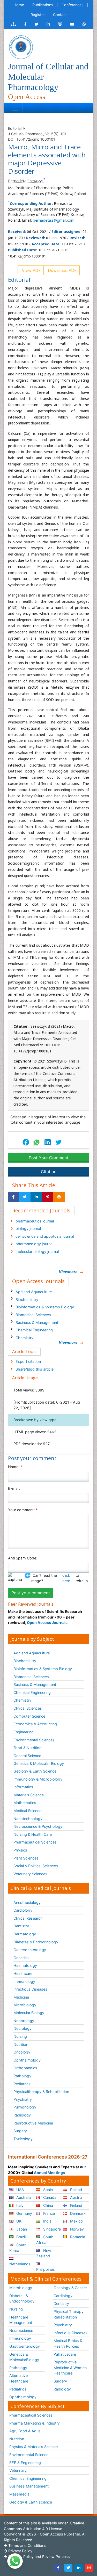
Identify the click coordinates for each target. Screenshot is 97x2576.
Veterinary (18, 2470)
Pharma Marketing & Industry (35, 2423)
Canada (49, 2197)
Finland (76, 2205)
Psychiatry (23, 2099)
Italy (19, 2205)
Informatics (23, 1787)
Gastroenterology (25, 2346)
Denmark (77, 2213)
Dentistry (21, 1926)
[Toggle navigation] (15, 108)
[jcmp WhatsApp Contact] (84, 24)
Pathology (22, 2076)
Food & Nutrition (27, 1748)
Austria (76, 2197)
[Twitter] (68, 2568)
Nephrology (24, 2021)
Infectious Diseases (30, 1989)
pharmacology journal (34, 1244)
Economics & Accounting (35, 1724)
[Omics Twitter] (36, 24)
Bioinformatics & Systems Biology (45, 1307)
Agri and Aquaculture (34, 1292)
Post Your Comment (48, 1158)
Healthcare (23, 1973)
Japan (21, 2229)
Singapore (51, 2229)
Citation (49, 1172)
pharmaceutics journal (35, 1221)
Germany (24, 2213)
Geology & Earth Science (35, 1771)
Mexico (76, 2221)
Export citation (28, 1361)
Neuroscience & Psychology (38, 1826)
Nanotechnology (28, 1819)
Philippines (46, 2269)
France (48, 2213)
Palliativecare (65, 2354)
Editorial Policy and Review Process (39, 2557)
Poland (76, 2190)
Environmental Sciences (34, 1740)
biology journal (28, 1229)
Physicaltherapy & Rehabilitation (41, 2092)
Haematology (25, 1965)
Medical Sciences (28, 1811)
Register (38, 15)
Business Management (29, 2486)
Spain (47, 2190)
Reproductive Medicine (33, 2123)
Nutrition (21, 2044)
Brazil (20, 2237)
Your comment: (23, 1510)
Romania (77, 2237)
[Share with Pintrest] (48, 1197)
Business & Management (37, 1322)
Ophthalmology (27, 2060)
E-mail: (14, 1488)
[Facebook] (58, 2568)
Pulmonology (25, 2107)
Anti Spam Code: (23, 1558)
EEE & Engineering (25, 2463)
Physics (20, 1850)
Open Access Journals (47, 1623)
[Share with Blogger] (59, 1197)
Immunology (24, 1981)
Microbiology (25, 2005)
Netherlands (20, 2264)
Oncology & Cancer (70, 2288)
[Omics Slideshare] (60, 24)
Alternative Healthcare (19, 2378)
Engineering (24, 1732)
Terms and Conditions (27, 2545)
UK (18, 2221)
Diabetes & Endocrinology (36, 1942)
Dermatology (25, 1934)
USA (20, 2190)
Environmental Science (29, 2455)
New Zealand (44, 2253)
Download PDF (62, 270)
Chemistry (24, 1338)
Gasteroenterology (30, 1950)
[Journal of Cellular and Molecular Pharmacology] (21, 47)
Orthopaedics (25, 2068)
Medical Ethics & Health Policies (68, 2343)
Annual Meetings (49, 2173)
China (48, 2205)
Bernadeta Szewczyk (26, 181)
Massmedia (19, 2494)
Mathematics (25, 1803)
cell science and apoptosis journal (45, 1236)
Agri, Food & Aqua (25, 2431)
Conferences (73, 5)
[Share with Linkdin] (36, 1197)
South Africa (45, 2240)
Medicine (21, 1997)
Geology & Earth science (31, 2502)
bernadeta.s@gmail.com (54, 220)
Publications (43, 5)
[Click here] (13, 24)
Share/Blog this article (35, 1369)
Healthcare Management (21, 2320)
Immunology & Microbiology (38, 1779)
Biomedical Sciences (33, 1315)
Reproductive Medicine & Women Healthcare (70, 2368)
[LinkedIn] (79, 2568)
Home (19, 5)
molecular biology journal (37, 1251)
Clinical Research (28, 1918)
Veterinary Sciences (30, 1874)
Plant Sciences (26, 1858)
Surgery (20, 2131)
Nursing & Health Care (33, 1834)
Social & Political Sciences (36, 1866)
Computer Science (29, 1716)
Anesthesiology (27, 1902)
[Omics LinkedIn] (48, 24)
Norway (76, 2229)
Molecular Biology (29, 2013)
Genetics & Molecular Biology (39, 1763)
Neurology (23, 2028)
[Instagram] (89, 2568)
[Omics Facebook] (25, 24)
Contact (60, 15)
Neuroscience (21, 2331)
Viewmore (68, 1272)
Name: (15, 1467)
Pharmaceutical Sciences (35, 1842)
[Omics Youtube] (72, 24)
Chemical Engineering (34, 1330)
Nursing (20, 2036)
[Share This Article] (36, 1142)
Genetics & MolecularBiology (24, 2357)
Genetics (21, 1958)
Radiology (22, 2115)
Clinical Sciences (28, 1708)
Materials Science (29, 1795)
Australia (23, 2197)
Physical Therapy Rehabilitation (69, 2314)
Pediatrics (22, 2084)
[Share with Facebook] (13, 1197)
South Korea (18, 2248)
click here (66, 1578)
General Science (27, 1756)
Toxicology (23, 2139)
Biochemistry (27, 1299)
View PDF (31, 270)
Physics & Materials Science (33, 2447)
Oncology (22, 2052)
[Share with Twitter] (25, 1197)
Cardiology (23, 1910)
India (47, 2221)
